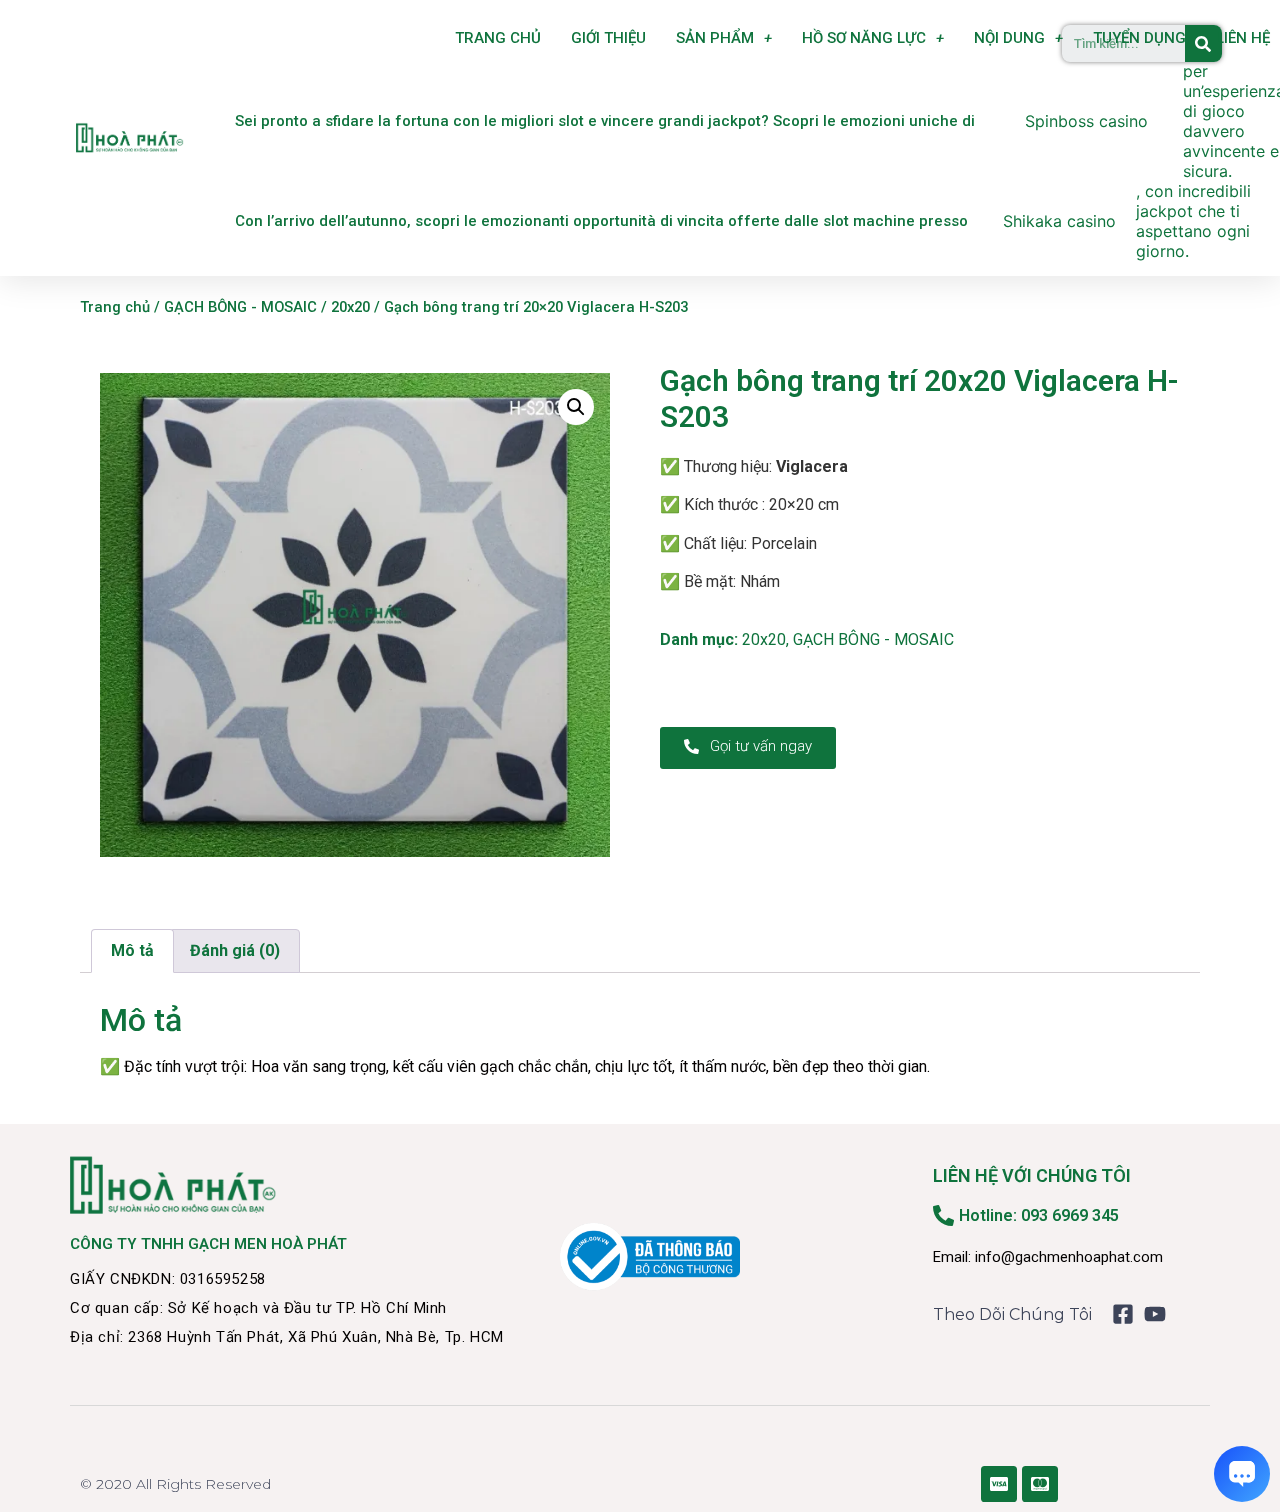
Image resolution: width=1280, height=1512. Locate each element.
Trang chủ (115, 307)
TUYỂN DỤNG (1139, 38)
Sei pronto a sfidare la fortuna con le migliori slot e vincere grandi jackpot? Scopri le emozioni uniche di (605, 121)
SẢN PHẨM (715, 38)
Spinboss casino (1086, 121)
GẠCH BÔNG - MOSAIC (240, 307)
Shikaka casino (1059, 221)
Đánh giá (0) (235, 950)
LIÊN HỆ (1243, 38)
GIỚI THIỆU (608, 38)
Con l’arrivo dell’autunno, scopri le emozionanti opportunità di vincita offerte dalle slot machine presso (601, 221)
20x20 (350, 307)
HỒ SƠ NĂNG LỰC (864, 38)
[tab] (132, 951)
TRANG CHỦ (498, 38)
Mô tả (132, 950)
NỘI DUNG (1009, 38)
